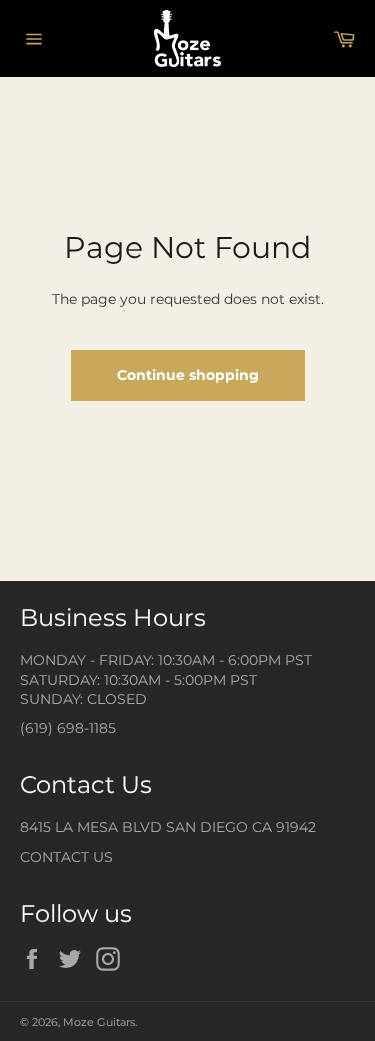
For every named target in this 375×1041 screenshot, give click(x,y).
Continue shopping (188, 375)
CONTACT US (66, 857)
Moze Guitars (99, 1022)
